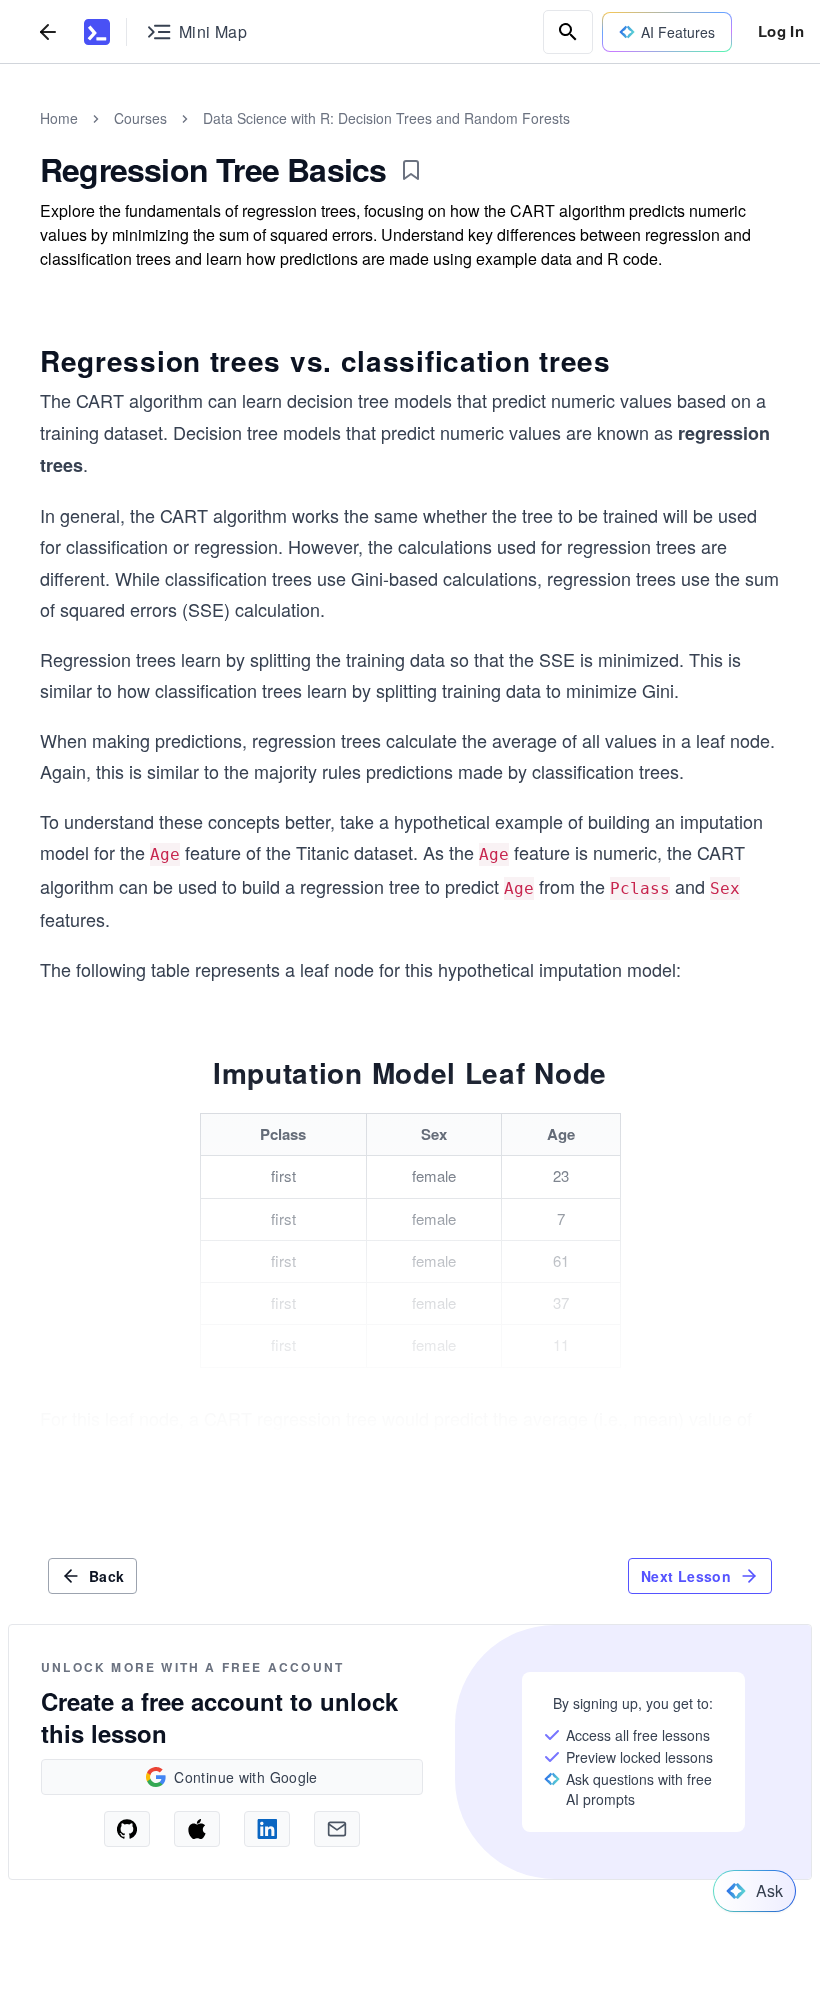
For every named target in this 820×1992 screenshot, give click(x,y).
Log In (781, 31)
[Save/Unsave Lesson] (411, 170)
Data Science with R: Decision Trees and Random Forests (386, 118)
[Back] (48, 31)
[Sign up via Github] (127, 1829)
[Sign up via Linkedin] (267, 1829)
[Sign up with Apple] (197, 1829)
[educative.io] (97, 32)
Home (59, 118)
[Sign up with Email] (337, 1829)
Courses (140, 118)
